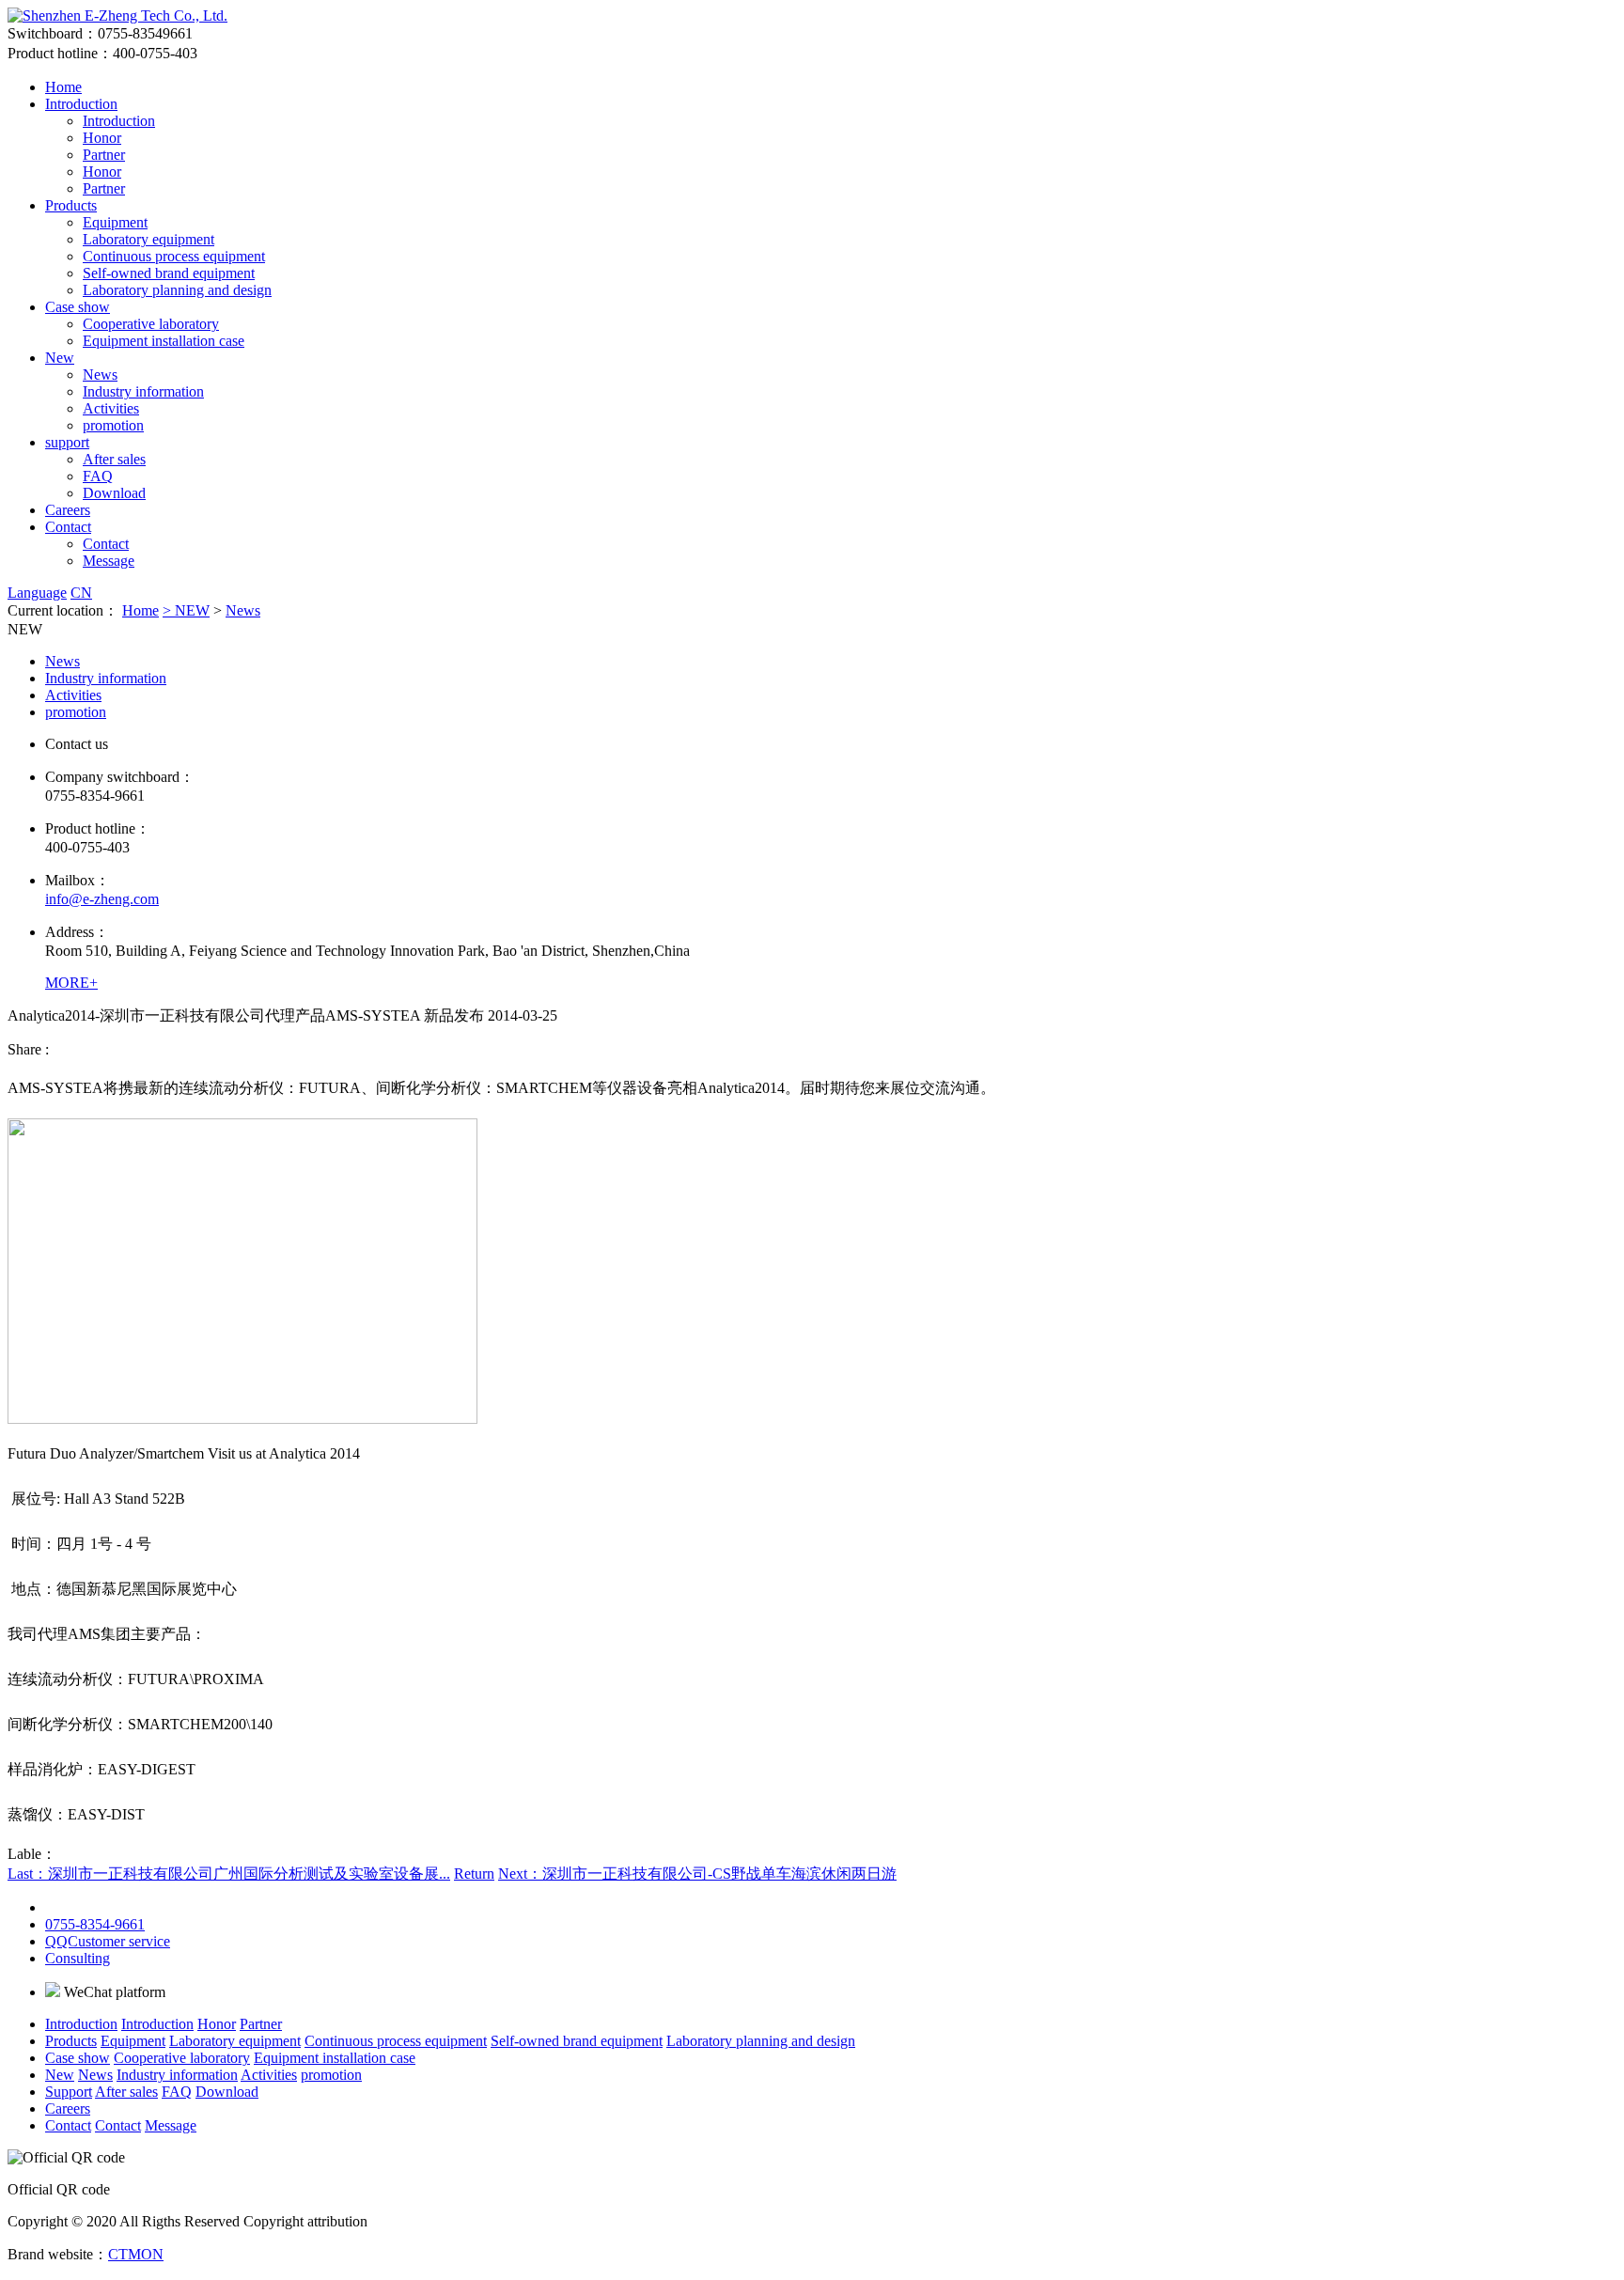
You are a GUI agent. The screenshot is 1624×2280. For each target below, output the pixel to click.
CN (81, 593)
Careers (68, 510)
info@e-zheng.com (102, 899)
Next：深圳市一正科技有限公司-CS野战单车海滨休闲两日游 (697, 1874)
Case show (78, 307)
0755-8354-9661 (95, 1924)
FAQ (98, 476)
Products (71, 205)
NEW (192, 610)
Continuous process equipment (174, 256)
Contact (68, 527)
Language (37, 593)
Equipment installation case (164, 341)
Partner (104, 155)
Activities (111, 408)
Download (114, 493)
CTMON (136, 2254)
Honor (102, 138)
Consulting (78, 1958)
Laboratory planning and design (177, 290)
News (100, 375)
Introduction (81, 104)
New (60, 358)
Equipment (115, 222)
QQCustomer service (108, 1941)
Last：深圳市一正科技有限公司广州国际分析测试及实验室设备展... (229, 1874)
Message (109, 561)
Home (63, 87)
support (67, 442)
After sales (114, 459)
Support (69, 2092)
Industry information (143, 391)
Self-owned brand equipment (169, 273)
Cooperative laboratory (151, 324)
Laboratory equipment (148, 239)
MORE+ (71, 983)
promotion (113, 425)
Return (474, 1874)
